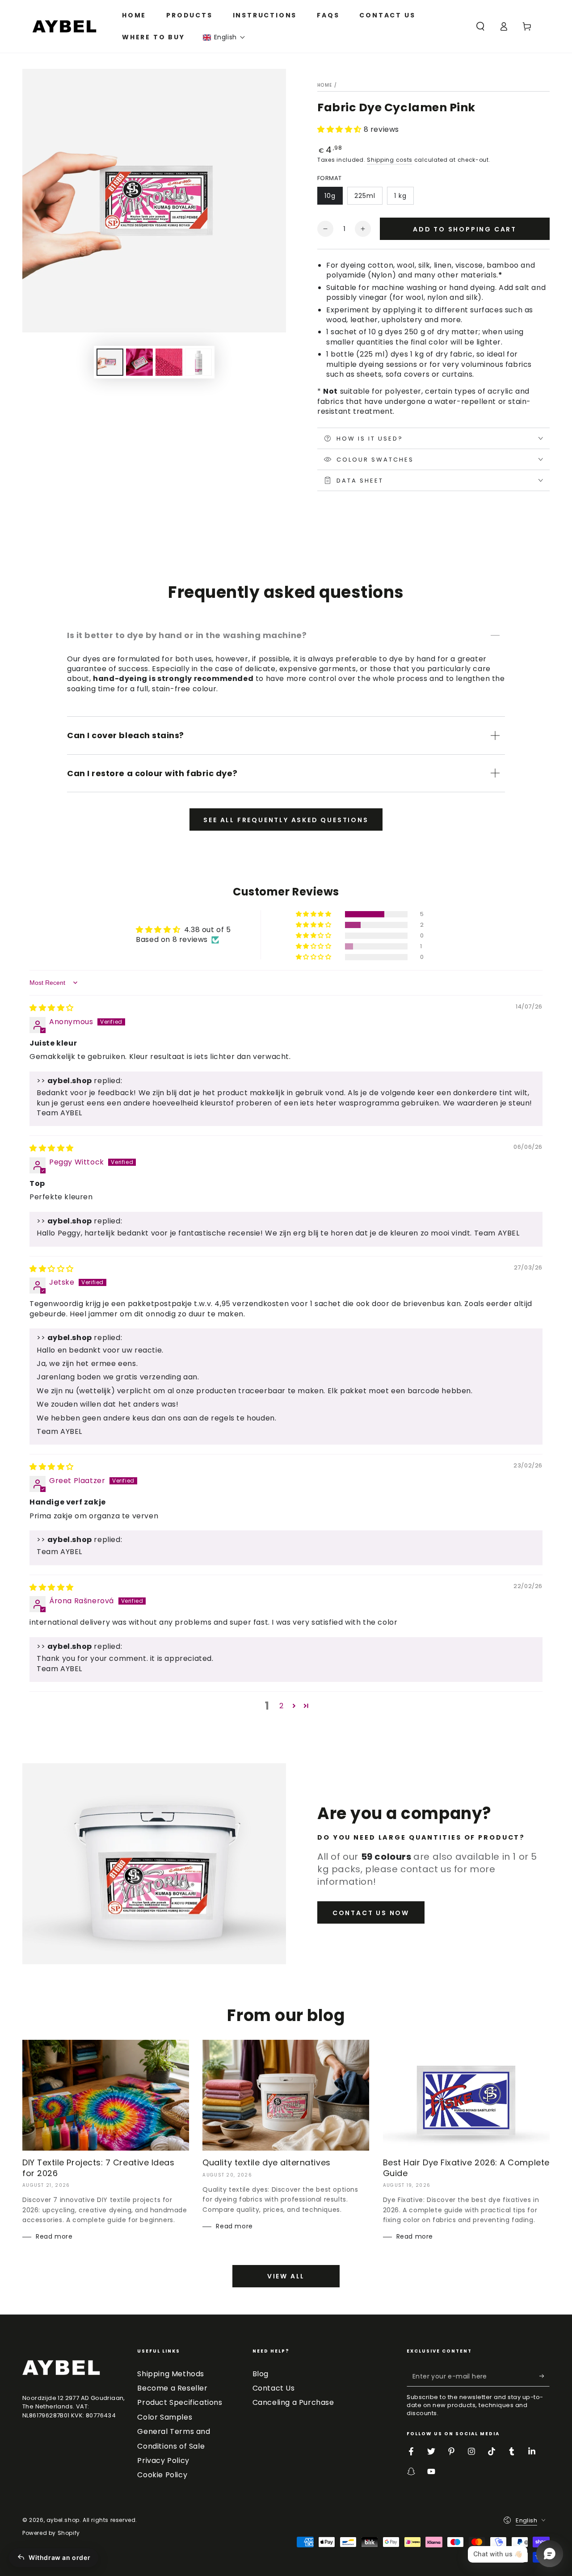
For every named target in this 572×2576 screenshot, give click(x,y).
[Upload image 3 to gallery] (169, 362)
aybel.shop (63, 2520)
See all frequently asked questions (286, 820)
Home (325, 85)
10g (330, 196)
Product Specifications (180, 2402)
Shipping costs (390, 160)
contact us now (371, 1913)
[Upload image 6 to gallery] (198, 362)
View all (286, 2276)
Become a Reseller (172, 2388)
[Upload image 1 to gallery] (110, 362)
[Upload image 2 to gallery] (139, 362)
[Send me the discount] (545, 2376)
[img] (52, 1008)
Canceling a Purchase (293, 2402)
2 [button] (282, 1706)
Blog (261, 2374)
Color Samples (165, 2417)
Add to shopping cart (465, 229)
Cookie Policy (162, 2475)
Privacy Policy (163, 2460)
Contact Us (274, 2388)
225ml (365, 196)
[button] (224, 37)
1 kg (400, 196)
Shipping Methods (171, 2374)
